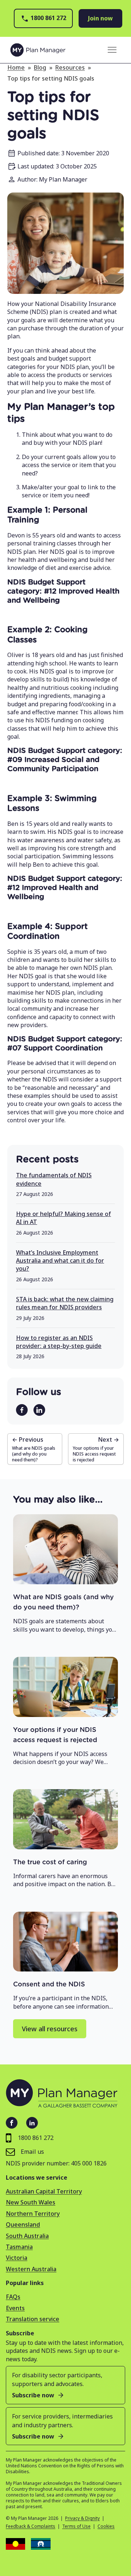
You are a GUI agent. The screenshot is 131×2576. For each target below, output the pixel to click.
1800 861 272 (48, 18)
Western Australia (31, 2269)
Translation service (33, 2319)
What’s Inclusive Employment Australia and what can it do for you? (60, 1261)
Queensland (23, 2225)
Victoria (17, 2258)
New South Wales (31, 2202)
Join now (100, 18)
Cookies (106, 2526)
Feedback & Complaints (31, 2526)
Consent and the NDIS (49, 1985)
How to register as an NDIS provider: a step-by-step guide (59, 1342)
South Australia (27, 2236)
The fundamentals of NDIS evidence (54, 1179)
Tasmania (19, 2247)
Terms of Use (76, 2526)
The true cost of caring (50, 1862)
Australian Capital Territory (44, 2191)
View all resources (50, 2029)
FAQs (13, 2297)
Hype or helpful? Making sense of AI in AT (63, 1218)
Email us (32, 2152)
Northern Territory (33, 2214)
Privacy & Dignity (82, 2518)
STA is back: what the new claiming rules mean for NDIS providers (65, 1303)
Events (15, 2308)
